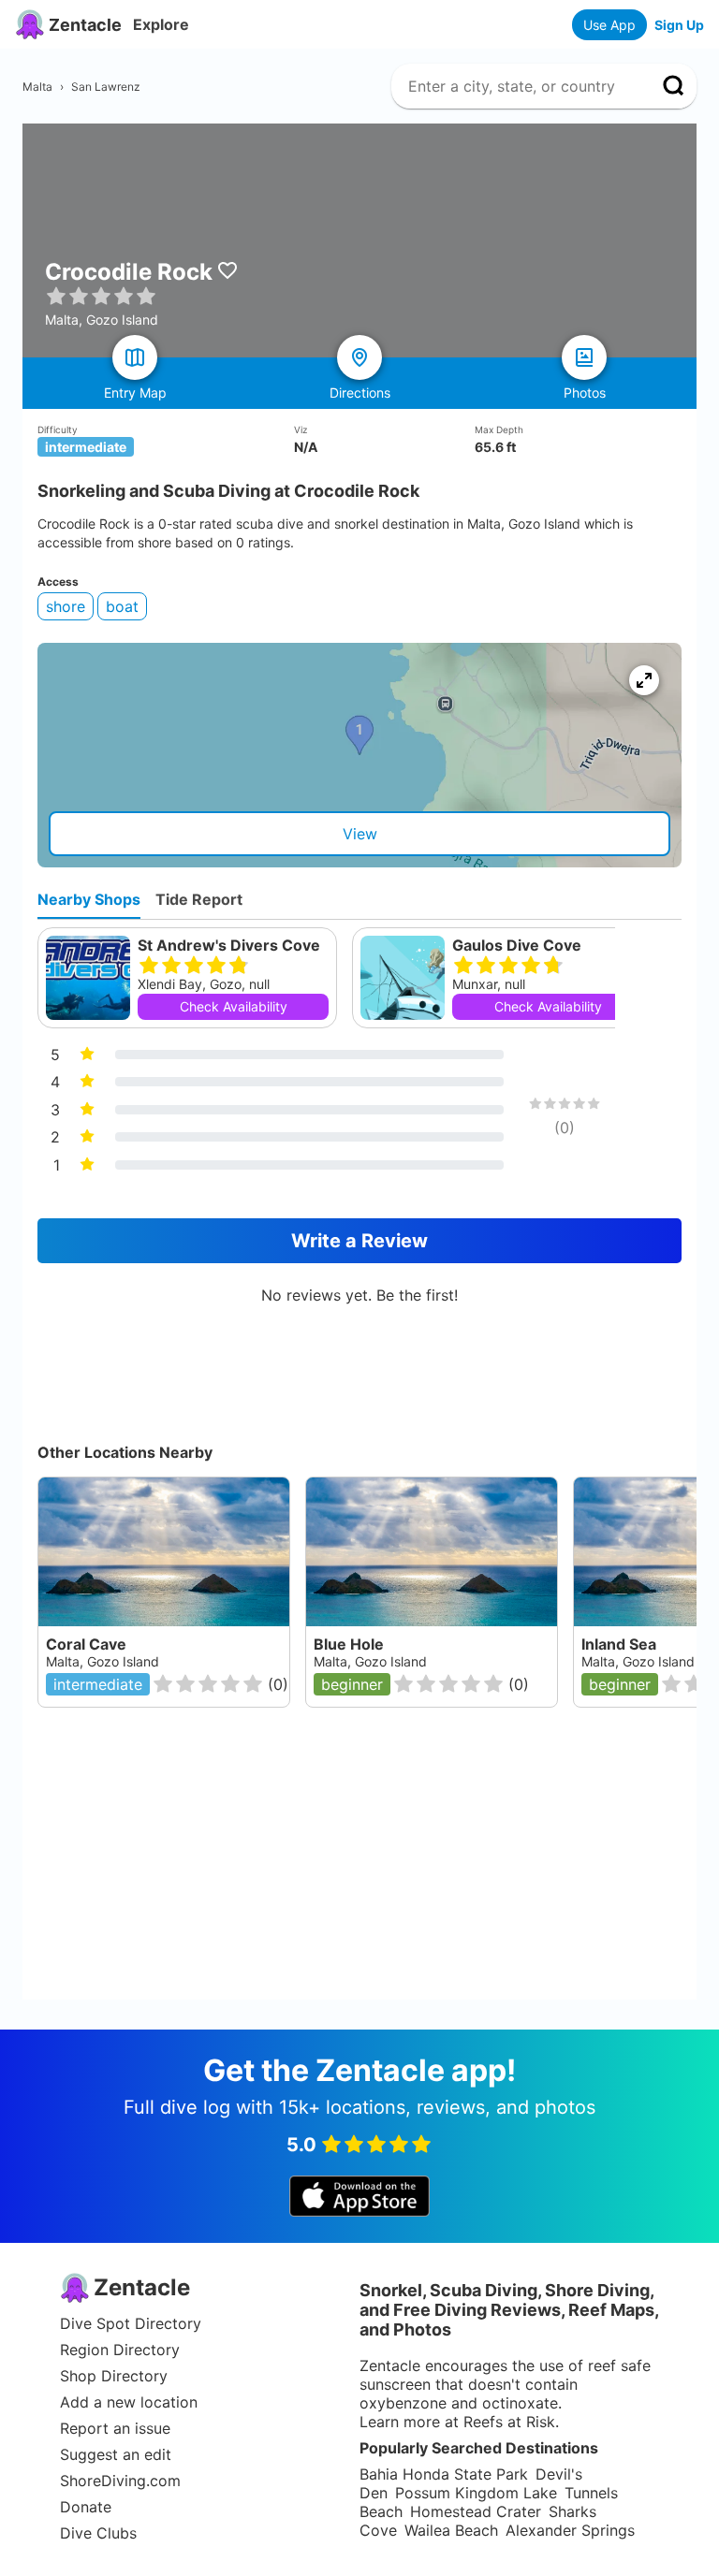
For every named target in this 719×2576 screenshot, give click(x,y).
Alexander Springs (570, 2530)
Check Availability (234, 1006)
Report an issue (115, 2428)
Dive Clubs (98, 2533)
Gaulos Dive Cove (517, 945)
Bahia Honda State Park (444, 2474)
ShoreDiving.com (120, 2481)
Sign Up (679, 25)
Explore (161, 24)
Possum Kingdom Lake (476, 2493)
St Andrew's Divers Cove (229, 945)
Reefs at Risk (509, 2422)
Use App (609, 25)
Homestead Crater (476, 2511)
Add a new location (129, 2402)
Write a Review (359, 1241)
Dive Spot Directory (131, 2323)
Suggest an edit (116, 2454)
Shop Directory (114, 2376)
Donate (86, 2507)
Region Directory (120, 2350)
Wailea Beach (451, 2530)
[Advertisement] (367, 1869)
